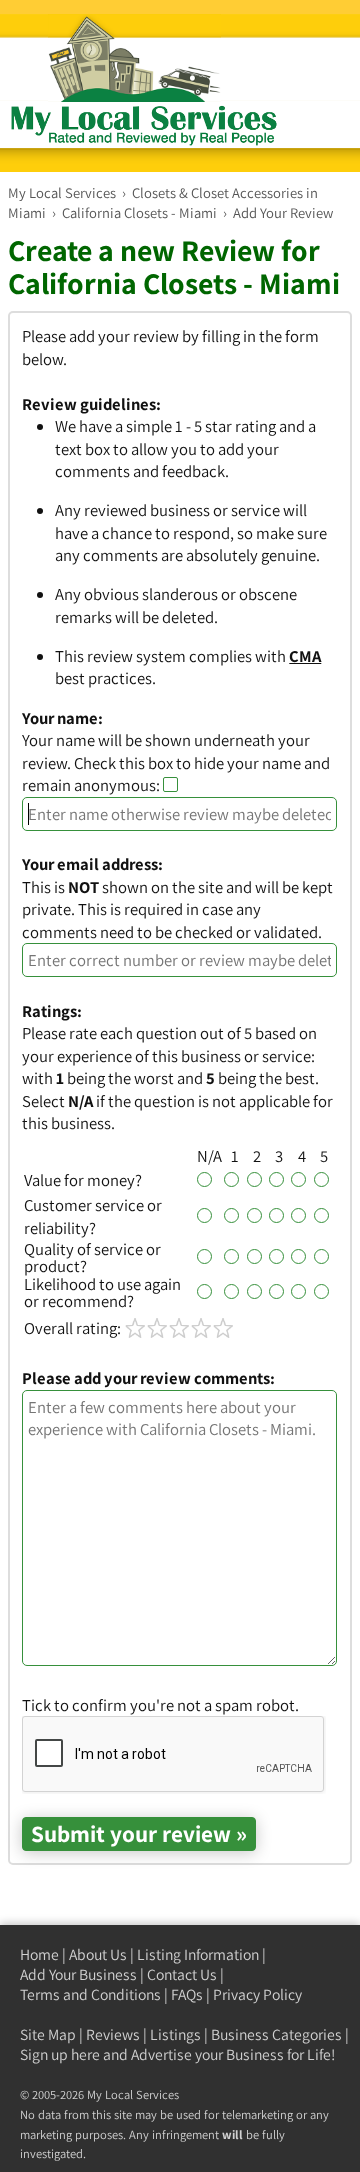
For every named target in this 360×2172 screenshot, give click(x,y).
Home (39, 1954)
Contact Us (182, 1974)
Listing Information (198, 1954)
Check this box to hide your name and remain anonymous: (176, 774)
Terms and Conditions (90, 1994)
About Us (98, 1954)
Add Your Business (78, 1974)
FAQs (187, 1994)
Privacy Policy (257, 1994)
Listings (175, 2034)
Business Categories (276, 2034)
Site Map (48, 2034)
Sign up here (60, 2054)
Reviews (113, 2034)
